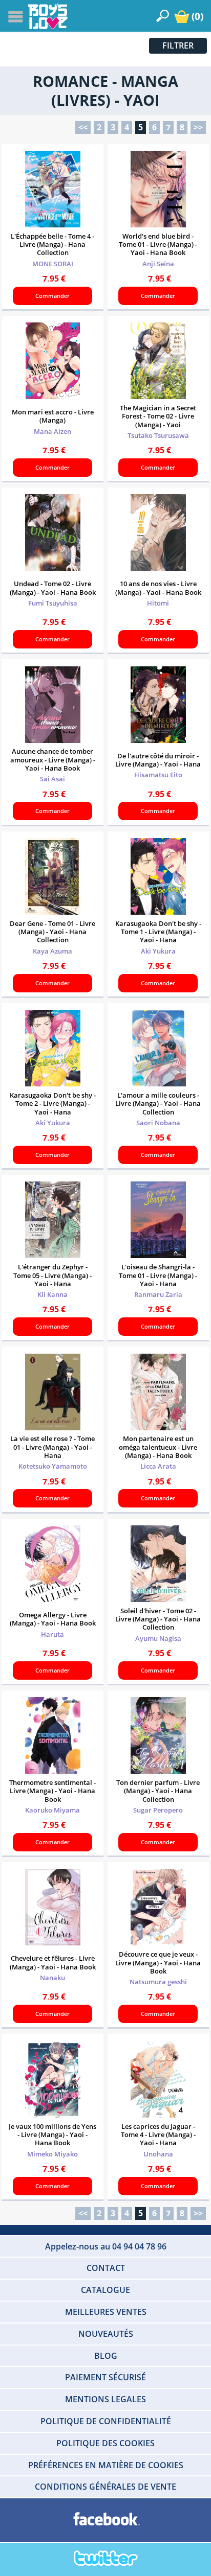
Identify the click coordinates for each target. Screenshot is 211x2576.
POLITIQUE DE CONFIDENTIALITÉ (106, 2421)
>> (198, 127)
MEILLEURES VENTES (106, 2312)
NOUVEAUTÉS (106, 2334)
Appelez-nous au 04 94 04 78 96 (106, 2246)
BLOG (106, 2356)
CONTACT (106, 2268)
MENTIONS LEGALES (105, 2399)
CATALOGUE (105, 2290)
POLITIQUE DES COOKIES (105, 2443)
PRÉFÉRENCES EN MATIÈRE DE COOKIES (106, 2465)
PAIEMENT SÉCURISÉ (105, 2377)
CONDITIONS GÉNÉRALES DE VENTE (105, 2487)
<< (83, 127)
